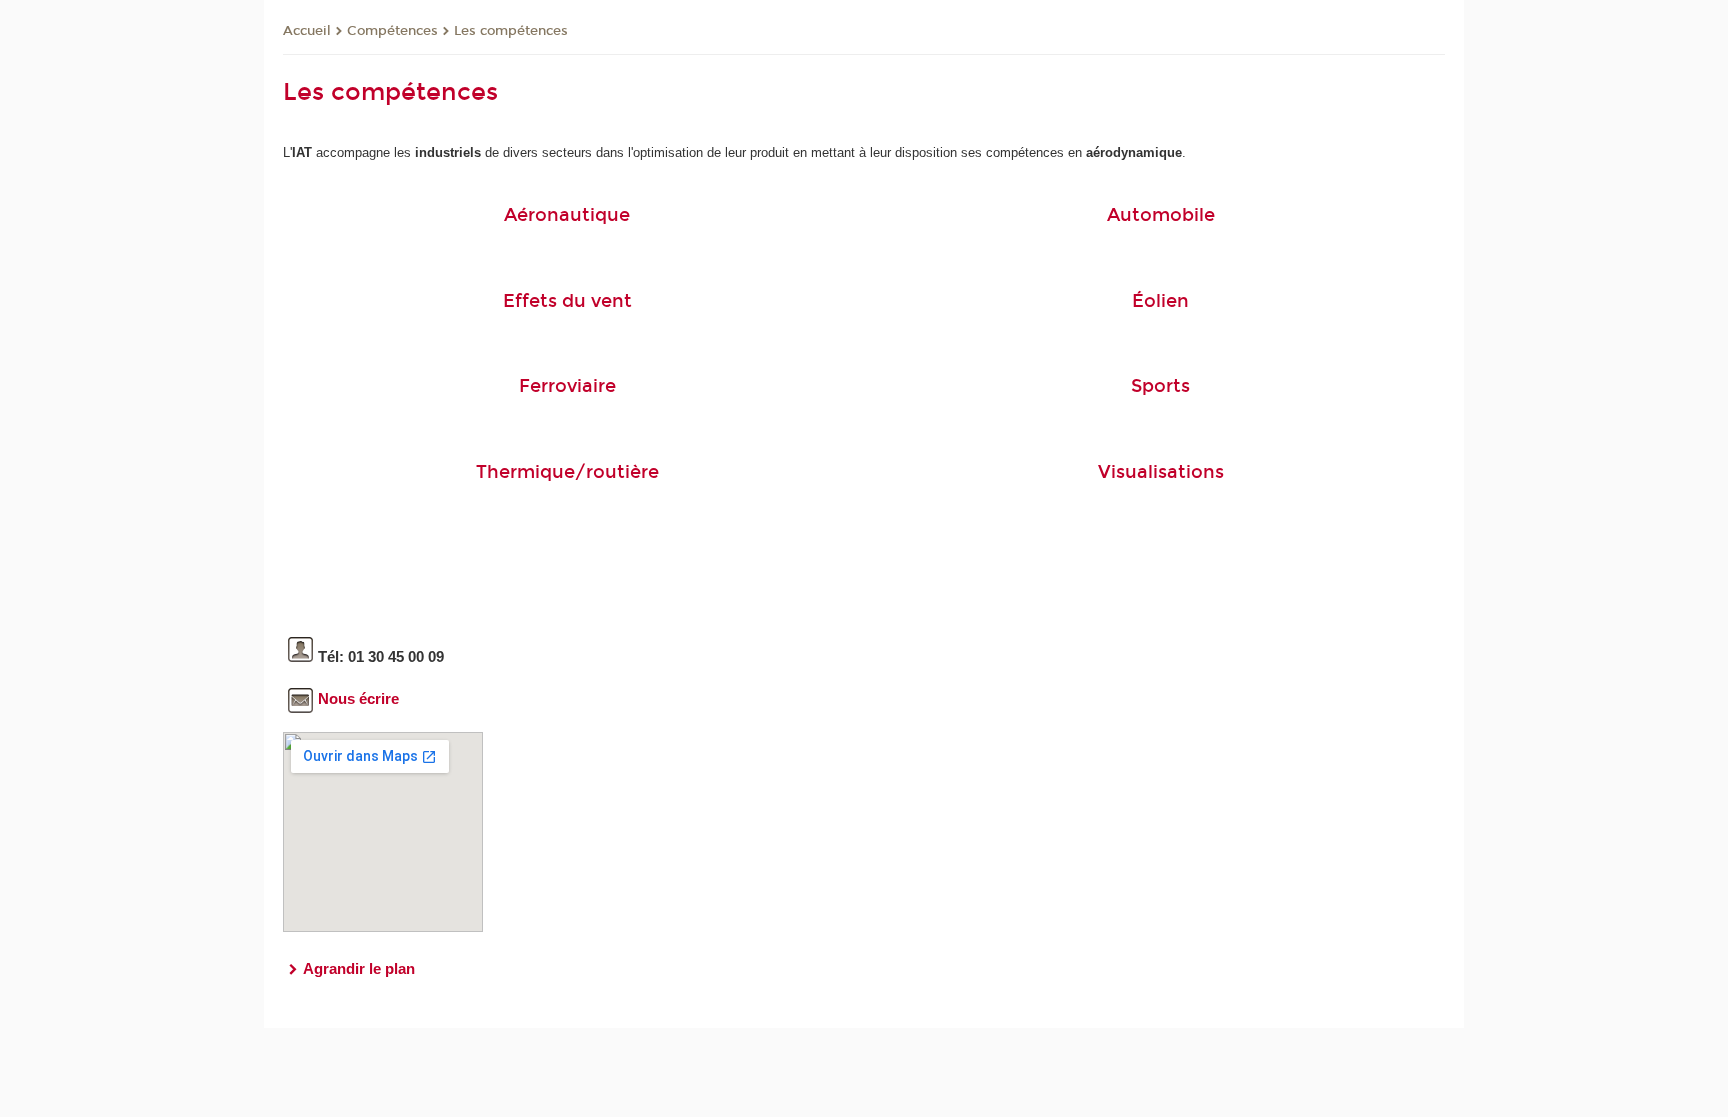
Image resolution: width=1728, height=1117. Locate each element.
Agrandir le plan (359, 968)
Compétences (392, 31)
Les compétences (511, 31)
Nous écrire (358, 698)
